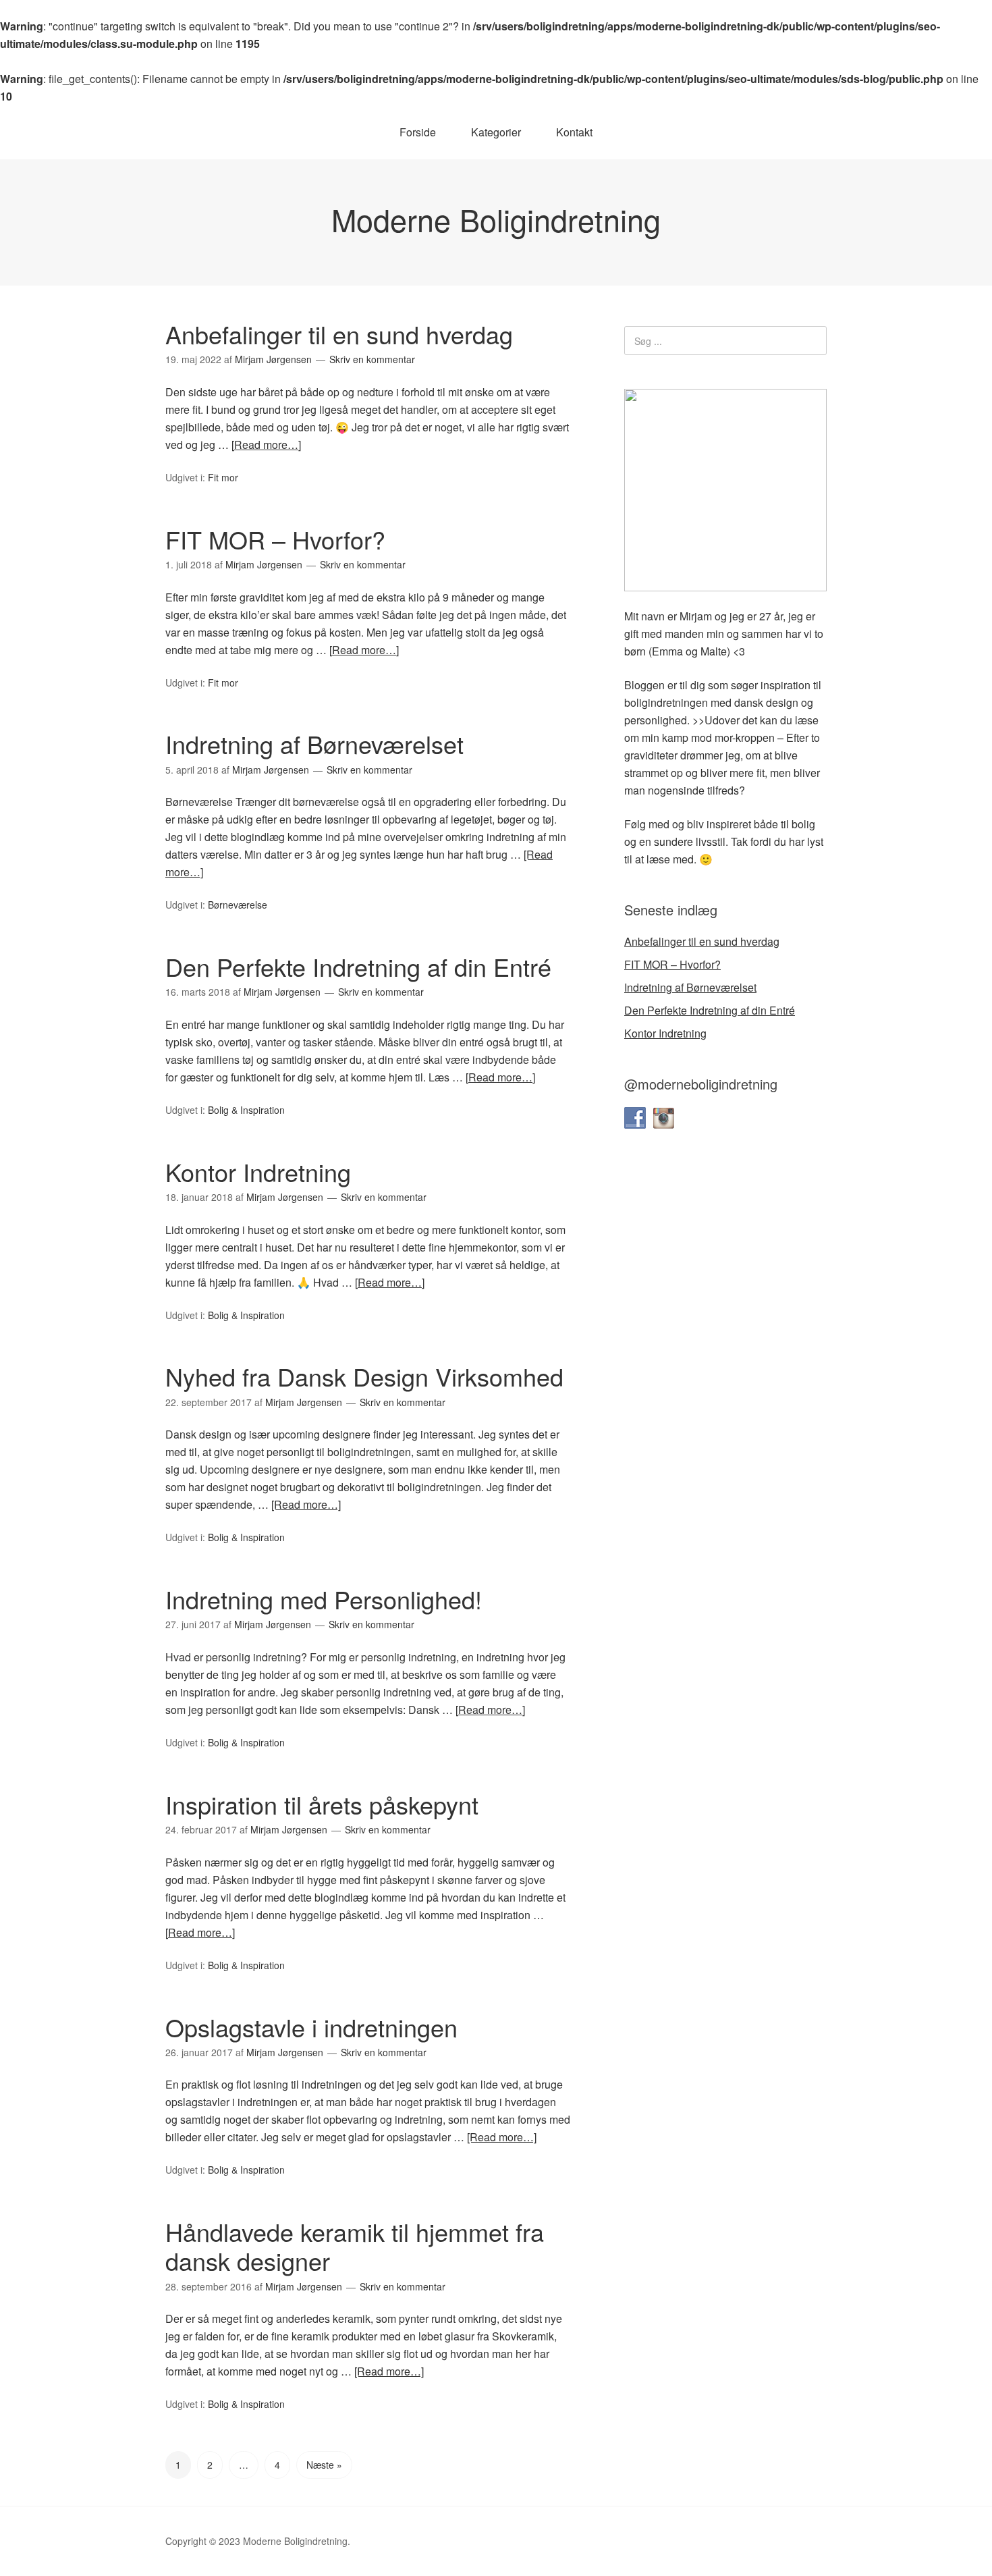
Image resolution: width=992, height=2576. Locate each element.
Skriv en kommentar (372, 359)
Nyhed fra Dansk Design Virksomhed (364, 1376)
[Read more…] (266, 445)
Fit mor (223, 477)
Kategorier (496, 132)
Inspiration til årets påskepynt (322, 1804)
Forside (418, 132)
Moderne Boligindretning (496, 219)
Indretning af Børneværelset (314, 744)
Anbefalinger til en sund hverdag (339, 334)
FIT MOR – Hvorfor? (275, 539)
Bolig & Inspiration (246, 1110)
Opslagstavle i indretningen (311, 2027)
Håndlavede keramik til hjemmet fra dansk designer (355, 2246)
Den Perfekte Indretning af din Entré (358, 966)
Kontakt (574, 132)
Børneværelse (238, 905)
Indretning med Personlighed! (324, 1599)
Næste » (324, 2465)
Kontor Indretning (258, 1172)
